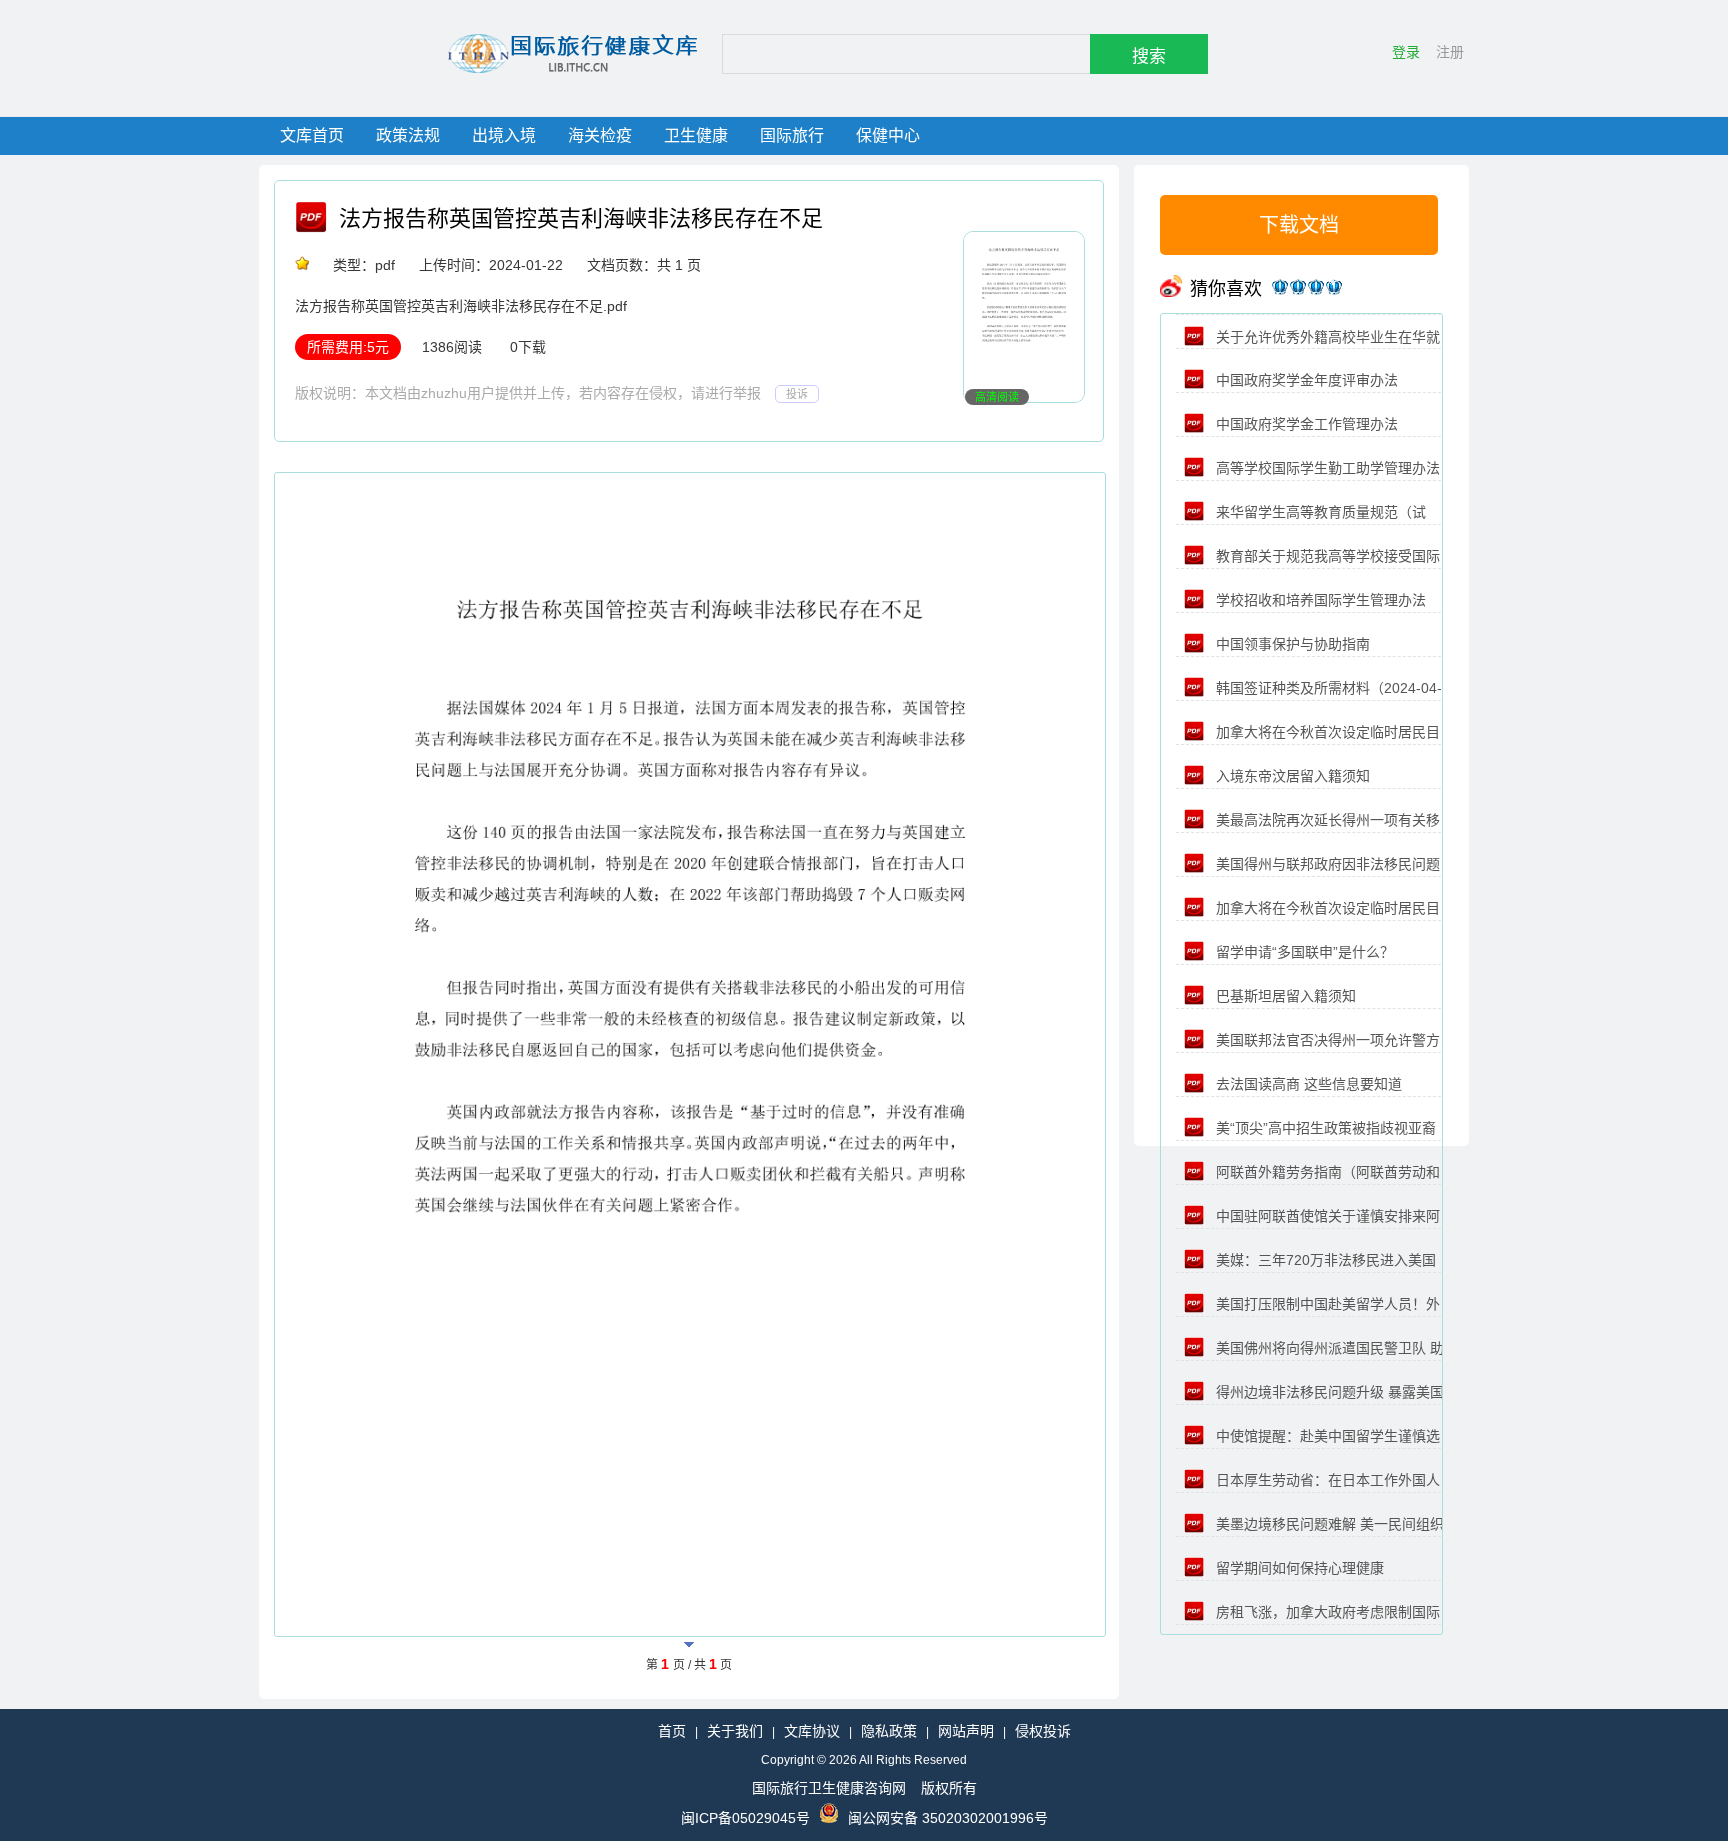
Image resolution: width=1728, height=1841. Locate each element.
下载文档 (1299, 225)
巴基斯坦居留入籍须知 (1284, 996)
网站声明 (966, 1731)
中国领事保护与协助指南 (1291, 644)
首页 (672, 1731)
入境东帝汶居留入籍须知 (1291, 776)
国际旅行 (792, 135)
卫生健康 (696, 135)
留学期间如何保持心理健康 (1298, 1568)
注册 (1450, 52)
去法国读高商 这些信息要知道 (1307, 1084)
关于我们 (735, 1731)
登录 (1406, 52)
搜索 (1149, 56)
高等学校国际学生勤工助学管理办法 (1326, 468)
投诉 (797, 394)
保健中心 (888, 135)
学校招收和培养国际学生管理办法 (1319, 600)
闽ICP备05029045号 (745, 1818)
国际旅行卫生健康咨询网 (829, 1788)
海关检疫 (600, 135)
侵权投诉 (1043, 1731)
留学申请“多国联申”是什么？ (1303, 952)
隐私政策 (889, 1731)
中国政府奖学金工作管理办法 (1305, 424)
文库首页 (312, 135)
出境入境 (504, 135)
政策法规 (408, 135)
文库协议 (812, 1731)
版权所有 (949, 1788)
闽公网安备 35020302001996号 (948, 1818)
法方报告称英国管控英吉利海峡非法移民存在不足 (581, 218)
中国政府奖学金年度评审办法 (1305, 380)
